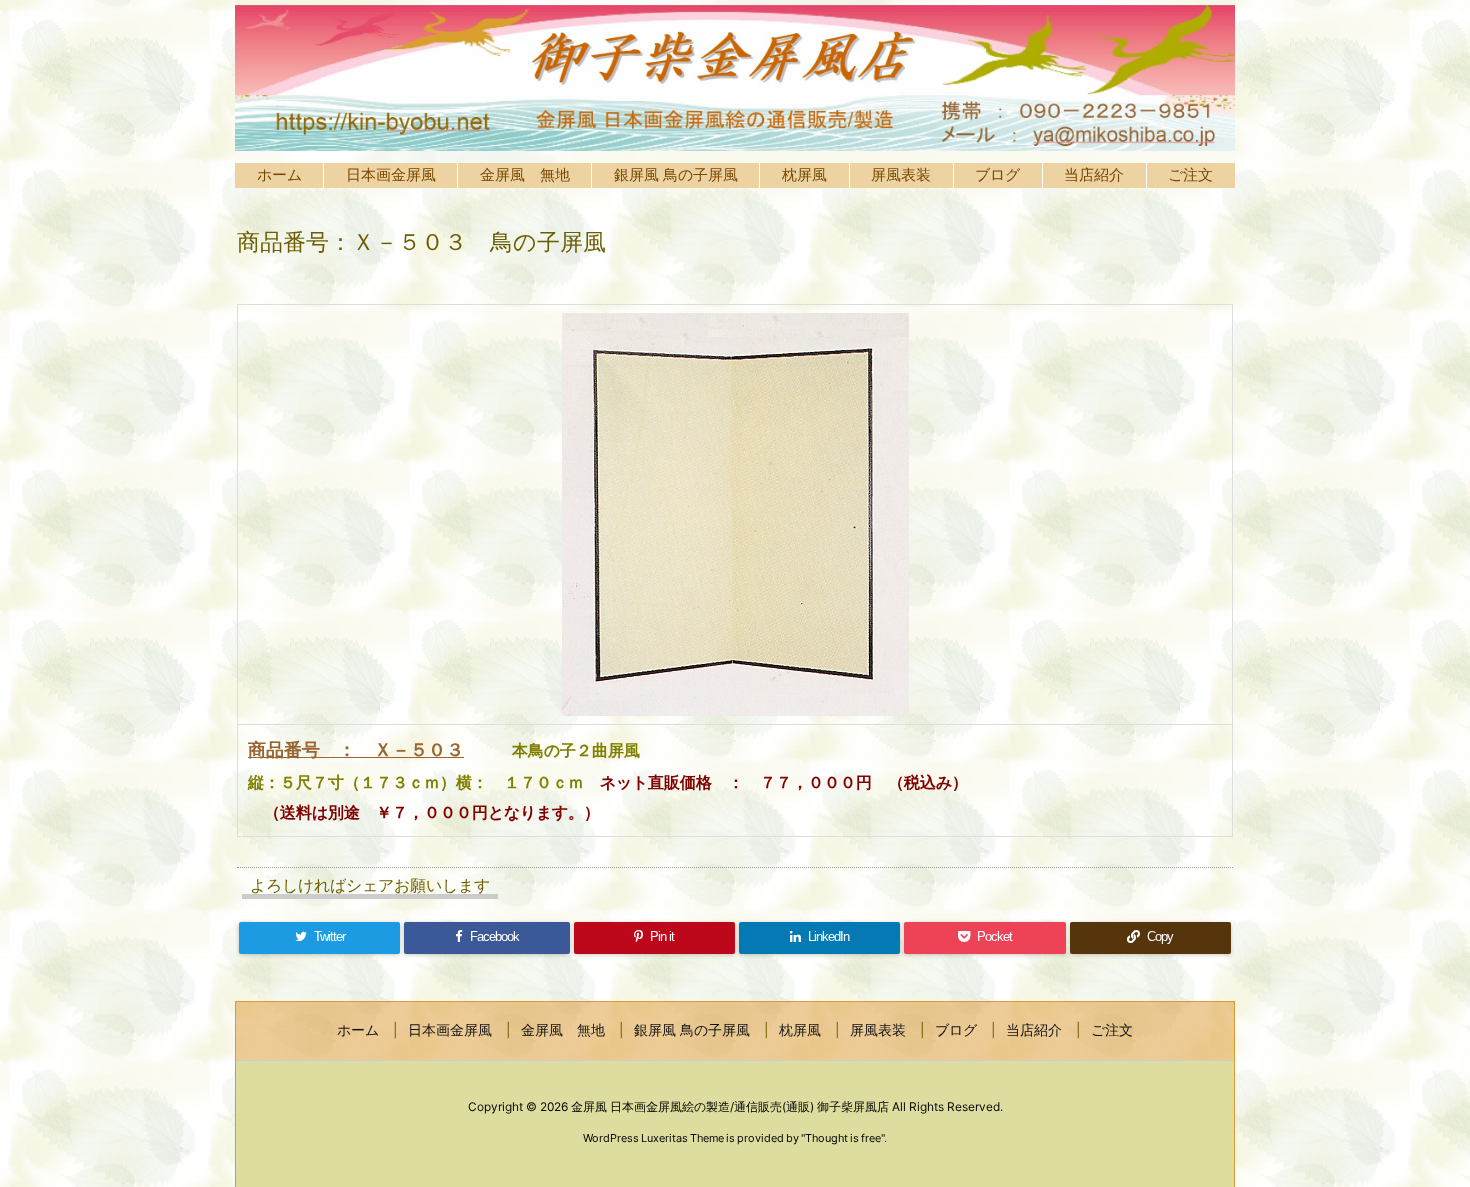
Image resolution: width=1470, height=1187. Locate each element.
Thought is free (843, 1138)
